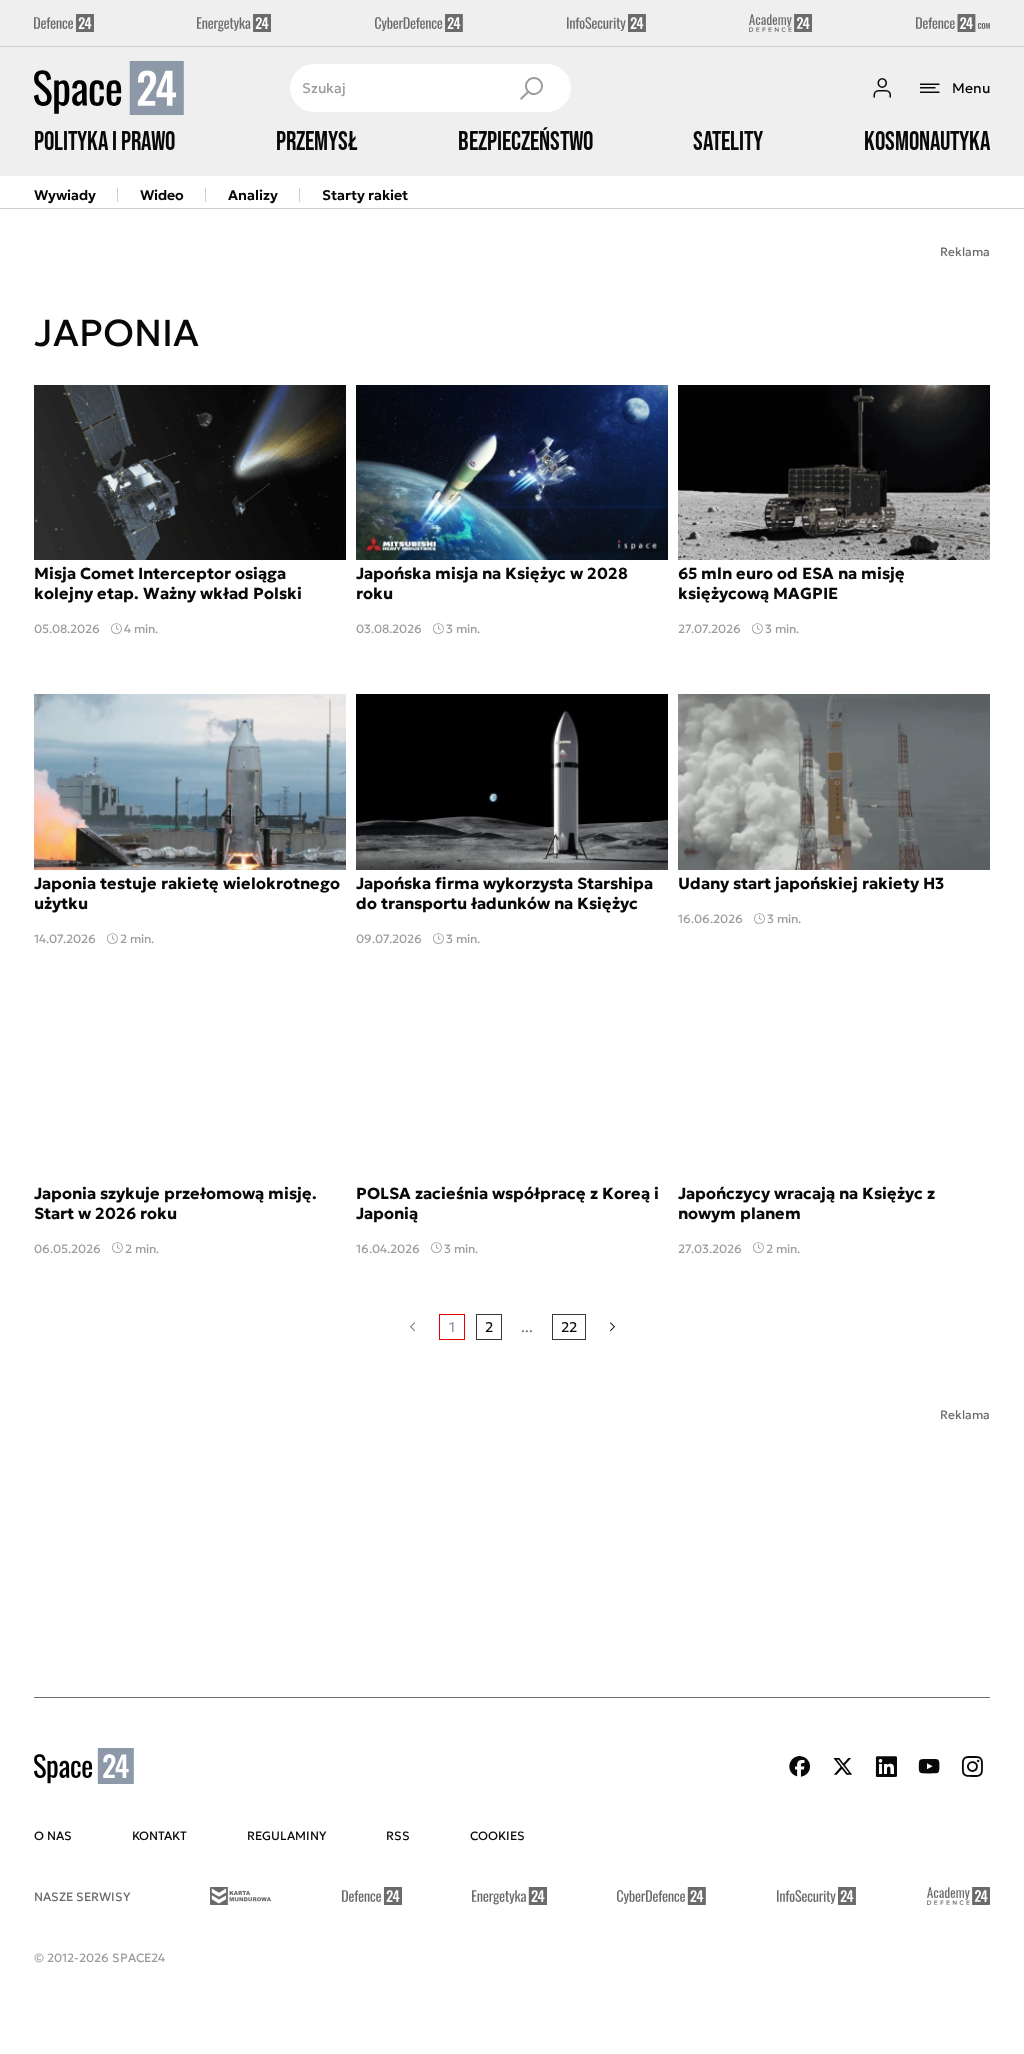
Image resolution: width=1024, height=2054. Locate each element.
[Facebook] (800, 1766)
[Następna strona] (612, 1327)
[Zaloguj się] (882, 88)
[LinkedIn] (886, 1766)
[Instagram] (972, 1766)
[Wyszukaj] (531, 88)
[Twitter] (843, 1766)
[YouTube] (929, 1766)
